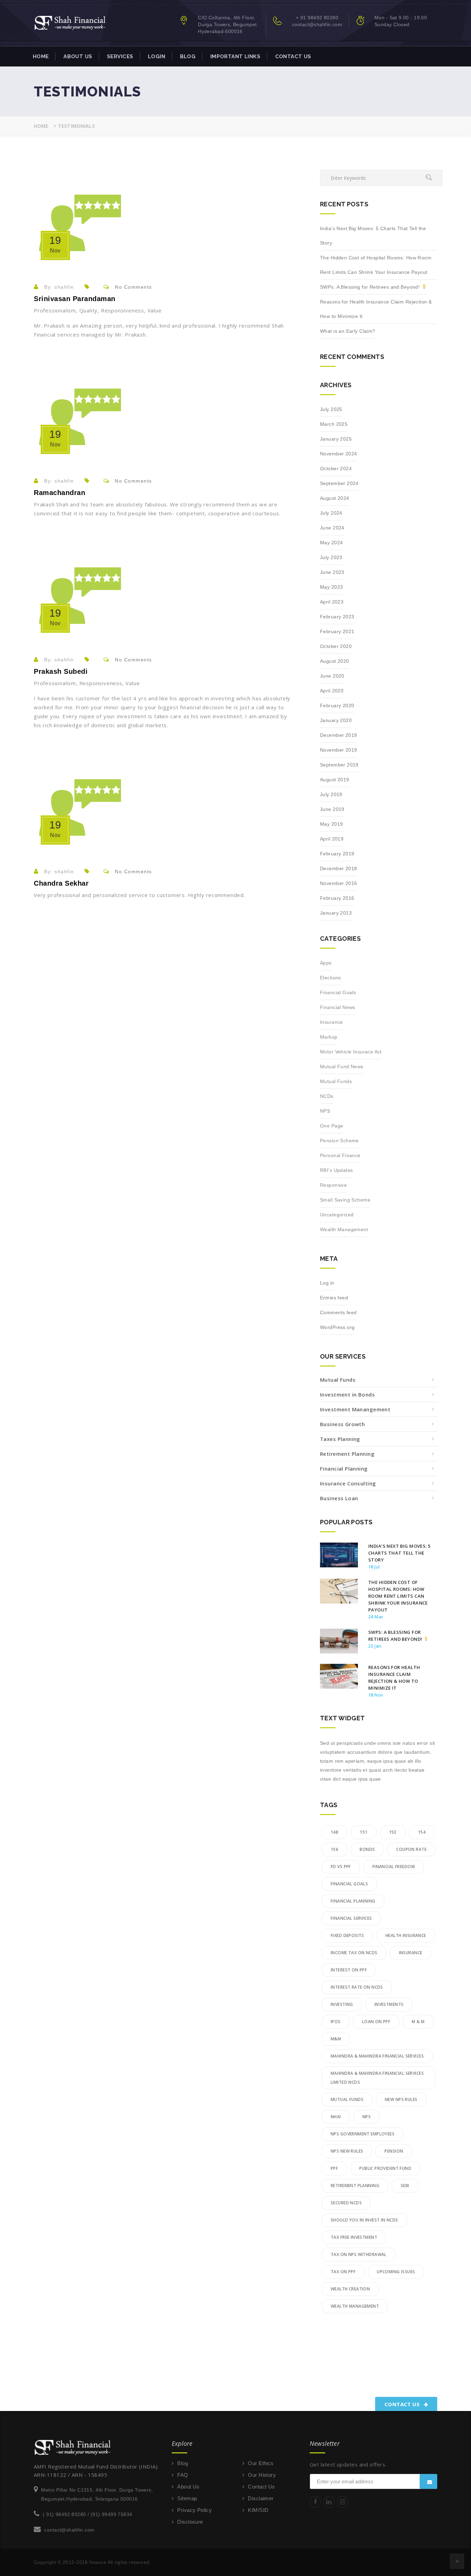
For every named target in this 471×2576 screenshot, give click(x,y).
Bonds (367, 1849)
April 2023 (332, 602)
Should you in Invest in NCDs (364, 2220)
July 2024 (331, 513)
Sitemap (187, 2498)
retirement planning (355, 2186)
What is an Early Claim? (348, 331)
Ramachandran (59, 493)
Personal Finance (340, 1155)
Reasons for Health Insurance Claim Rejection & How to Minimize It (376, 309)
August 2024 (335, 498)
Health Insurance (406, 1935)
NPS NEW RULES (347, 2151)
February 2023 (337, 617)
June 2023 (332, 572)
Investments (389, 2004)
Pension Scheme (339, 1141)
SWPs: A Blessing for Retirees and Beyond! (371, 287)
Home (41, 56)
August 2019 (335, 780)
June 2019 (332, 809)
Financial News (338, 1007)
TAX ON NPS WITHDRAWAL (359, 2254)
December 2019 (338, 735)
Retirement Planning (347, 1454)
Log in (327, 1283)
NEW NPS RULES (401, 2099)
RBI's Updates (336, 1170)
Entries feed (334, 1298)
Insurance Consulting (348, 1483)
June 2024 (332, 528)
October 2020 (336, 646)
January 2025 (336, 439)
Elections (330, 978)
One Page (332, 1126)
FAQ (183, 2475)
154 (422, 1832)
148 (334, 1832)
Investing (342, 2004)
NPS (325, 1111)
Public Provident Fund (385, 2168)
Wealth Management (344, 1229)
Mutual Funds (336, 1081)
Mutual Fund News (342, 1067)
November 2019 (338, 750)
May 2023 (331, 587)
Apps (326, 963)
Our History (262, 2475)
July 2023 (331, 557)
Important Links (235, 56)
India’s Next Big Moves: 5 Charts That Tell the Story (373, 236)
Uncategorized (337, 1215)
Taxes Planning (340, 1439)
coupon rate (411, 1849)
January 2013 (336, 913)
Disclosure (190, 2522)
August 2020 (335, 661)
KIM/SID (258, 2510)
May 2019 (331, 824)
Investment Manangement (355, 1409)
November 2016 (338, 883)
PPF (334, 2168)
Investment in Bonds (347, 1394)
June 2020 (332, 676)
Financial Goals (338, 992)
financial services (351, 1918)
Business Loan (339, 1498)
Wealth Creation (350, 2289)
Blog (188, 56)
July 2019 (331, 794)
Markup (329, 1037)
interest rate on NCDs (357, 1987)
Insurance (332, 1022)
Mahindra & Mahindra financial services (377, 2056)
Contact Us (293, 56)
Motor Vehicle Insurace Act (351, 1052)
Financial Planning (344, 1469)
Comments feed (338, 1312)
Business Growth (342, 1424)
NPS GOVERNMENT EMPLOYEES (363, 2134)
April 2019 (332, 839)
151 (363, 1832)
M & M (418, 2022)
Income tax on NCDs (354, 1953)
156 (334, 1849)
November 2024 (338, 454)
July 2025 (331, 409)
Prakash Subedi (61, 671)
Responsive (333, 1185)
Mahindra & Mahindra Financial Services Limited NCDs (377, 2078)
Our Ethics (261, 2463)
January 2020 (336, 720)
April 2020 (332, 691)
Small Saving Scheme (345, 1200)
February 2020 (337, 705)
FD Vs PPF (341, 1867)
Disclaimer (261, 2498)
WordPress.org (337, 1327)
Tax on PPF (343, 2272)
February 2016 (337, 898)
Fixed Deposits (347, 1935)
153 (393, 1832)
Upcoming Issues (396, 2272)
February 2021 (337, 631)
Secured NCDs (346, 2203)
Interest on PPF (349, 1970)
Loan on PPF (376, 2022)
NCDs (327, 1096)
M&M (336, 2039)
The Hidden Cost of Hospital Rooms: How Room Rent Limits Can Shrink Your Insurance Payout (376, 265)
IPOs (336, 2022)
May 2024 (331, 543)
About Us (78, 56)
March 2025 (334, 424)
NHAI (336, 2117)
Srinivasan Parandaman (75, 299)
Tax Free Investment (354, 2237)
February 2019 (337, 854)
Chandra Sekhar (61, 883)
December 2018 (338, 868)
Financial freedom (394, 1867)
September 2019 (339, 765)
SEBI (405, 2186)
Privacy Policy (194, 2510)
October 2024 (336, 468)
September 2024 (339, 483)
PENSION (394, 2151)
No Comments (133, 287)
